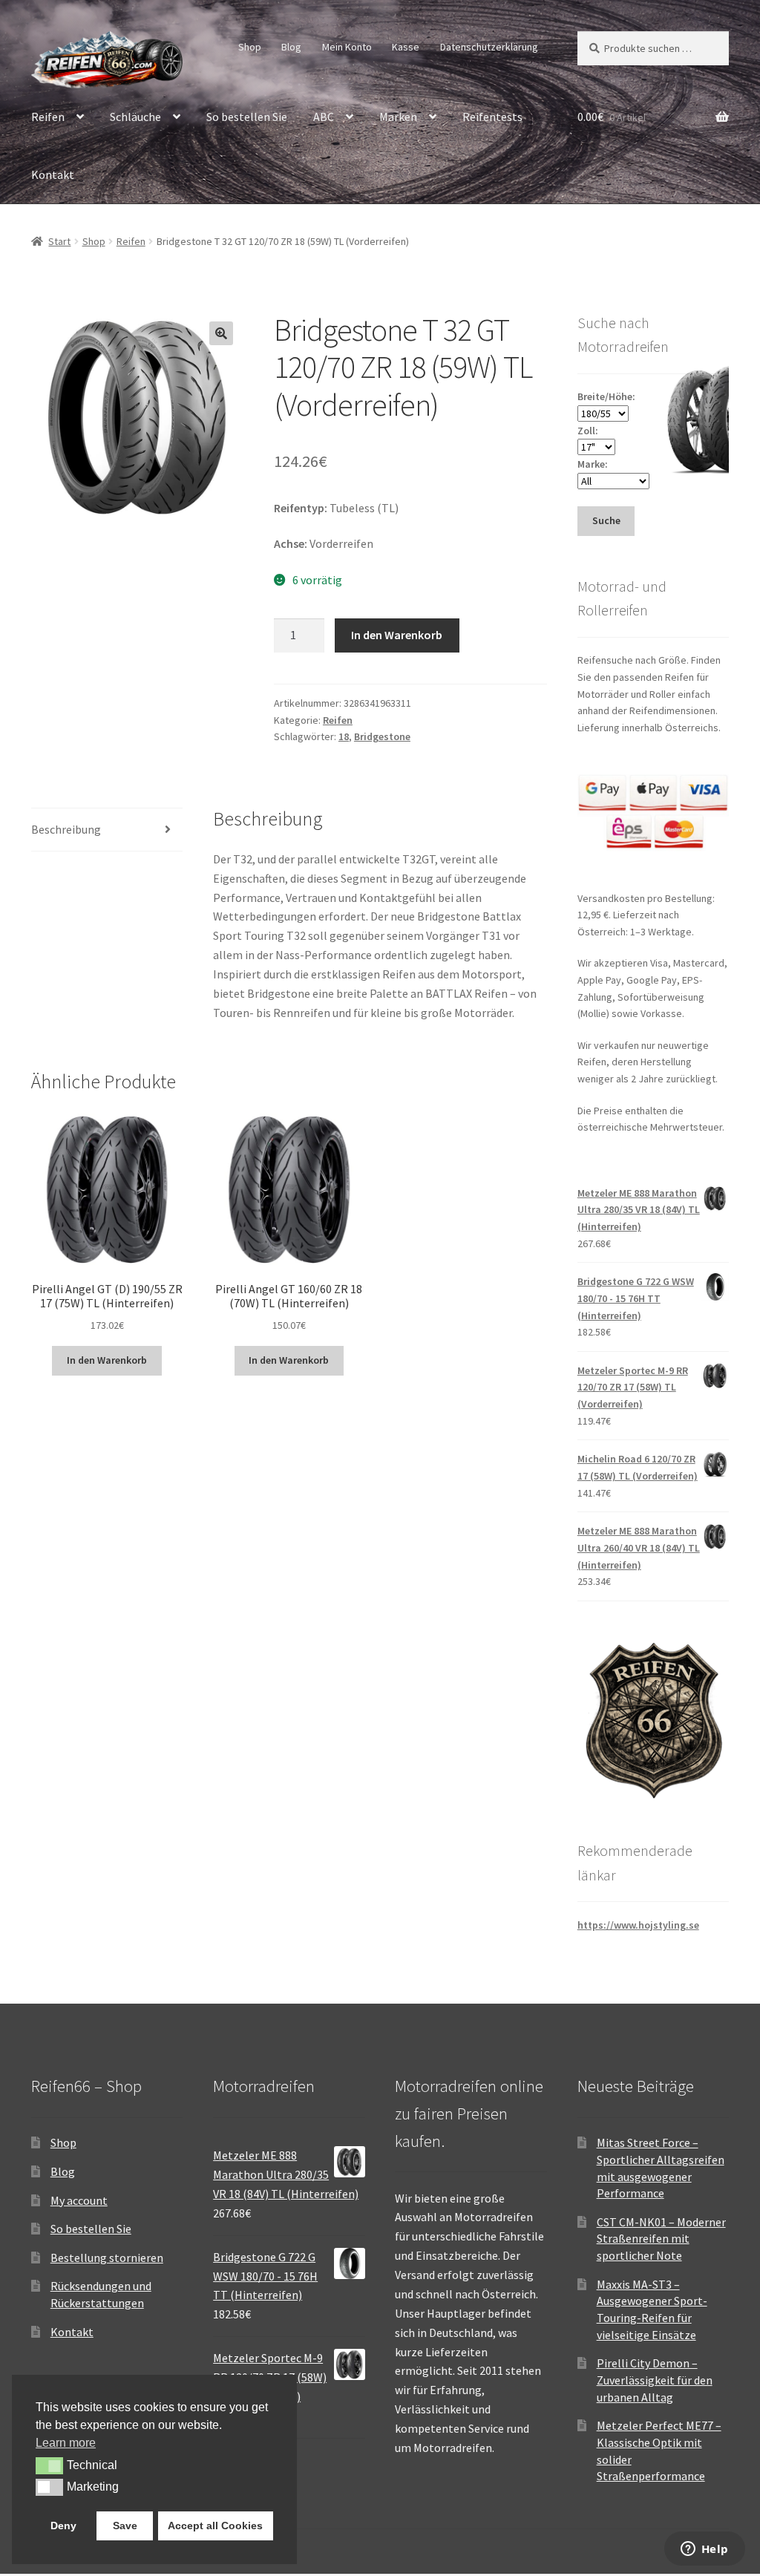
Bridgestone (382, 736)
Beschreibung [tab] (66, 829)
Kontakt (53, 174)
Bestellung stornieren (107, 2258)
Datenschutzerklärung (489, 47)
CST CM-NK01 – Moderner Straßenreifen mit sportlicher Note (661, 2239)
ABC (324, 117)
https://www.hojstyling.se (638, 1925)
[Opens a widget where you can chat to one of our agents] (704, 2550)
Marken (398, 117)
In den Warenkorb (397, 635)
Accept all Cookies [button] (215, 2526)
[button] (221, 333)
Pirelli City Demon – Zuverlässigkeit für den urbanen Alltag (655, 2380)
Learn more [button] (66, 2443)
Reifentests (492, 117)
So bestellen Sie (247, 117)
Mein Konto (347, 47)
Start (59, 241)
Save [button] (125, 2526)
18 (344, 736)
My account (79, 2200)
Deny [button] (63, 2526)
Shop (250, 47)
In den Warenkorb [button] (107, 1360)
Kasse (406, 47)
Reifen (48, 117)
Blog (291, 47)
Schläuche (135, 117)
